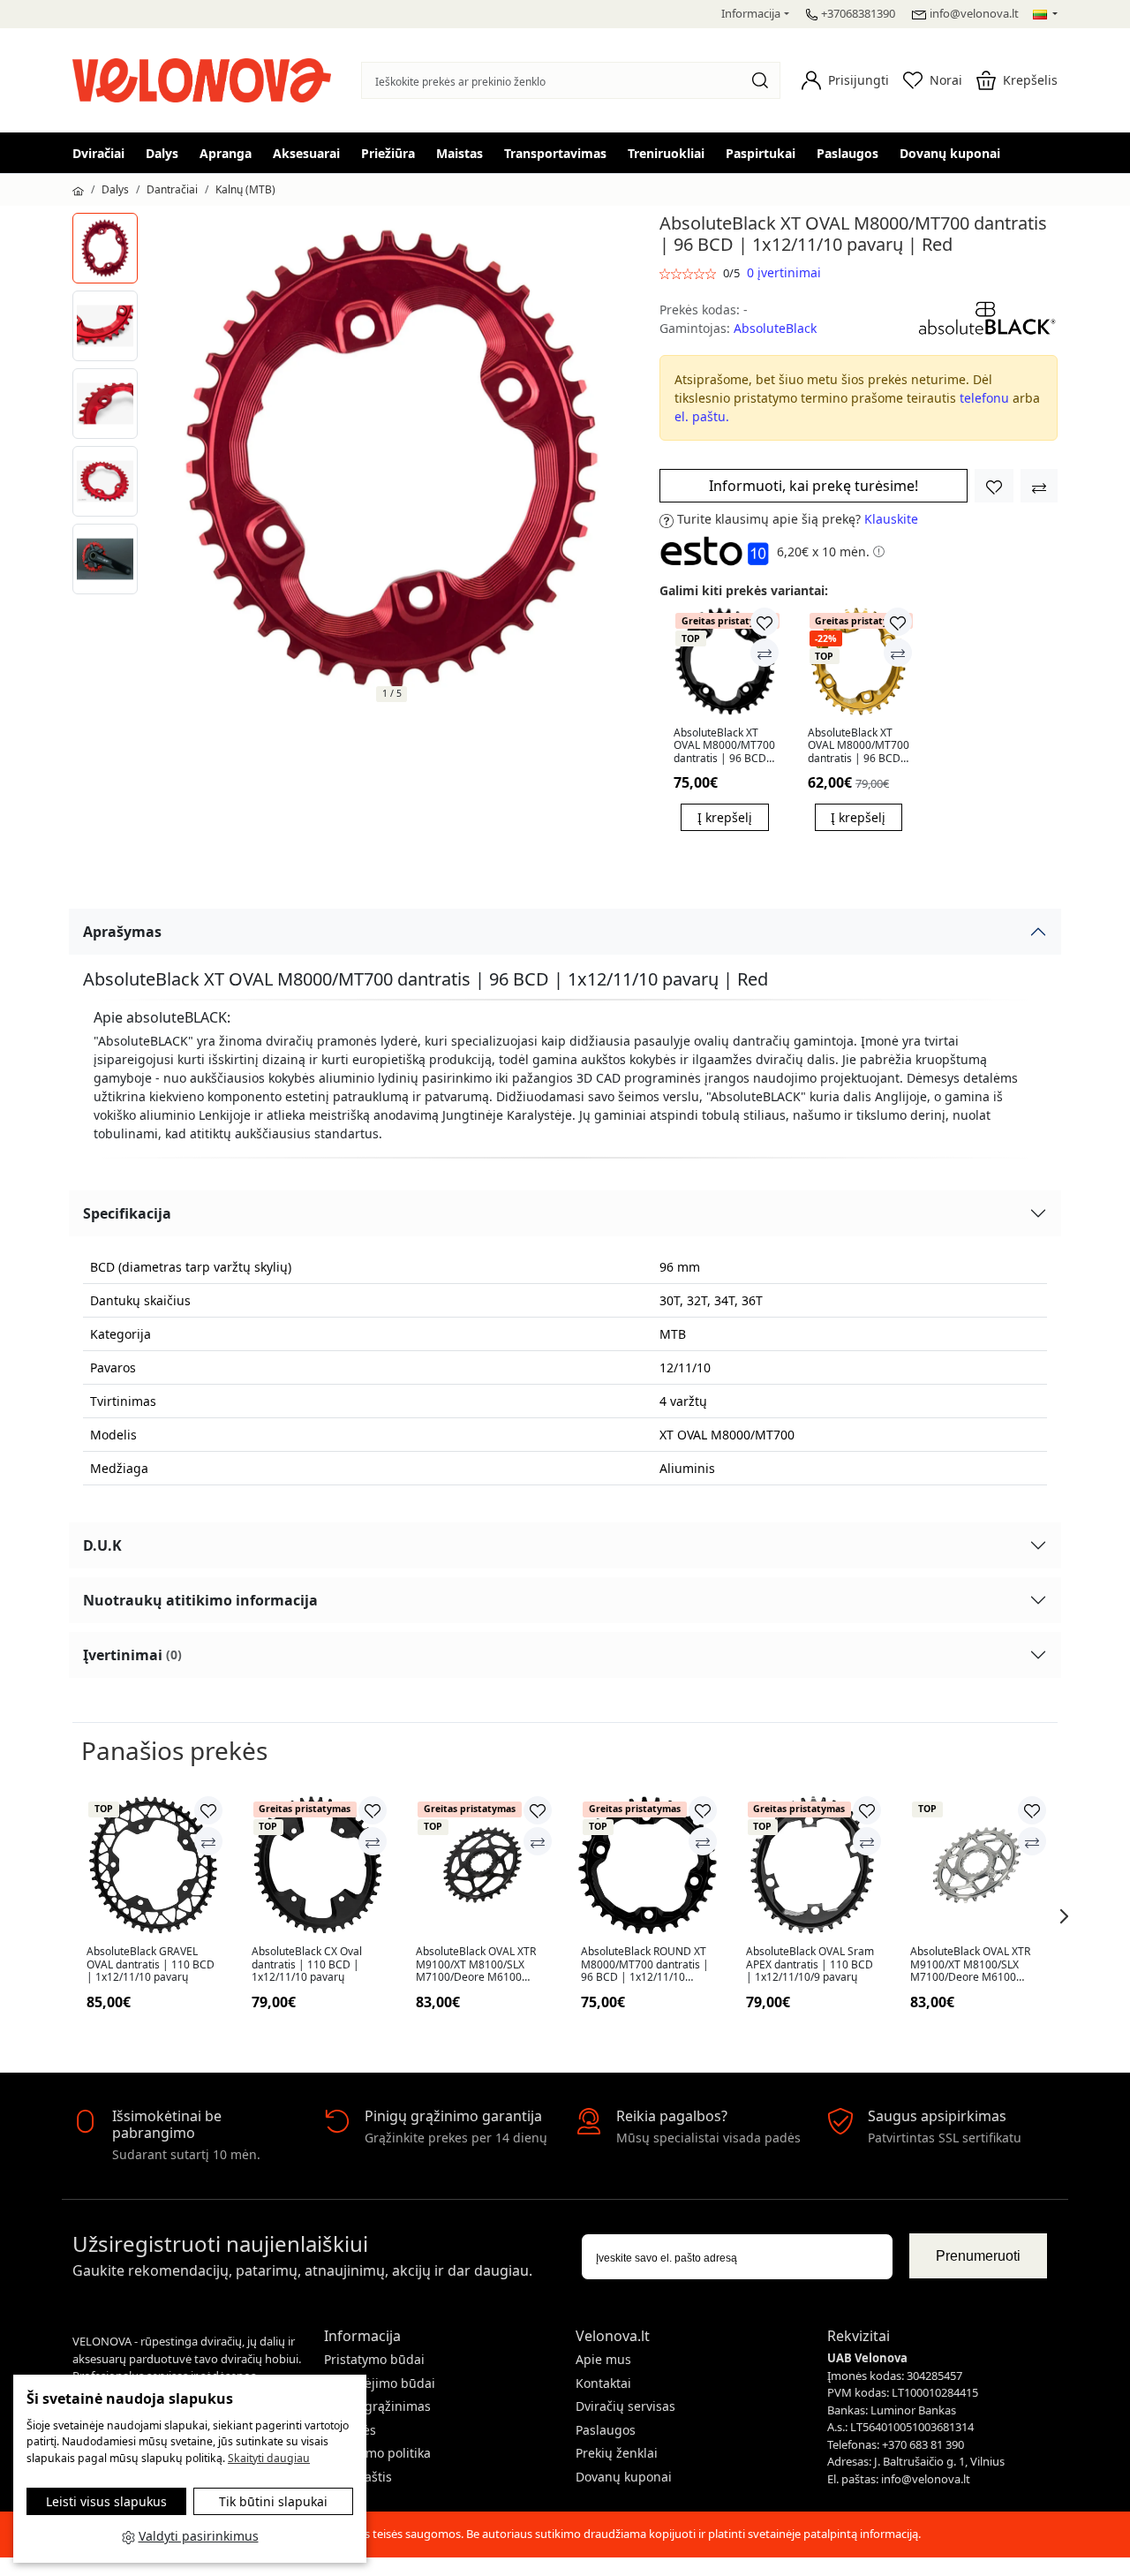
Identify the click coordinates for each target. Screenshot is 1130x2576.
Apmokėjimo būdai (380, 2383)
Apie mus (603, 2359)
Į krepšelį (725, 817)
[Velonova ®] (206, 78)
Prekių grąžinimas (377, 2406)
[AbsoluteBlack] (987, 317)
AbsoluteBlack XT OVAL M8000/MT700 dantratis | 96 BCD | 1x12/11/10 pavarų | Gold (859, 746)
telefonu (984, 398)
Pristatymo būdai (374, 2359)
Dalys (162, 153)
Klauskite (891, 519)
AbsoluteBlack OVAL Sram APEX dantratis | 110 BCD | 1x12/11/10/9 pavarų (810, 1964)
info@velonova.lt (974, 13)
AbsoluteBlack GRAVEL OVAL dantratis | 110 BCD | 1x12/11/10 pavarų (151, 1964)
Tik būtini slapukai (273, 2501)
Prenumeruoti (978, 2256)
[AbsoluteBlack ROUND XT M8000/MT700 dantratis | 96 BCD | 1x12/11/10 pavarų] (648, 1866)
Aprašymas (122, 932)
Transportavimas (555, 153)
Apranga (226, 153)
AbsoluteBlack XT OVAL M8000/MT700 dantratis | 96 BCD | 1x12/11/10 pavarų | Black (724, 746)
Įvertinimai (132, 1655)
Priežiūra (388, 153)
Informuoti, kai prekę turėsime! (814, 486)
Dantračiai (172, 189)
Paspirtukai (761, 153)
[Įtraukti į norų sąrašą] (994, 486)
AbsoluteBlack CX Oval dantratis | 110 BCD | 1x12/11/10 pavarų (307, 1964)
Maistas (460, 153)
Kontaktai (603, 2383)
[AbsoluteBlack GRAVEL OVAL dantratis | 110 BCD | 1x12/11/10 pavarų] (153, 1866)
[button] (845, 80)
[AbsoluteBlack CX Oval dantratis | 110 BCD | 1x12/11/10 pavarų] (318, 1866)
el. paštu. (702, 416)
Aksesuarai (306, 153)
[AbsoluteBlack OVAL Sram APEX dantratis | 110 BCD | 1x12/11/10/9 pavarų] (813, 1866)
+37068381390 (858, 13)
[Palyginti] (765, 653)
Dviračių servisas (625, 2406)
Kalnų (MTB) (245, 189)
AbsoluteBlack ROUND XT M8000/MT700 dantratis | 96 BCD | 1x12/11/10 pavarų (645, 1964)
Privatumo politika (377, 2453)
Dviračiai (98, 153)
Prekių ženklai (617, 2453)
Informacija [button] (751, 13)
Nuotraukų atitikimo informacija (200, 1600)
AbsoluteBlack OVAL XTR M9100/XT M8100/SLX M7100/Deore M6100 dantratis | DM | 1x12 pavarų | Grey (970, 1964)
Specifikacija (127, 1213)
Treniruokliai (666, 153)
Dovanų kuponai (950, 153)
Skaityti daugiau (269, 2458)
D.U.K (102, 1545)
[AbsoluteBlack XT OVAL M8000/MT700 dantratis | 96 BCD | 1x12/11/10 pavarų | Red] (105, 248)
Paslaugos (847, 153)
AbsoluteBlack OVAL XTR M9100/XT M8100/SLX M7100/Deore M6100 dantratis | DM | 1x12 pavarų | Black (476, 1964)
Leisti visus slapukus (106, 2501)
